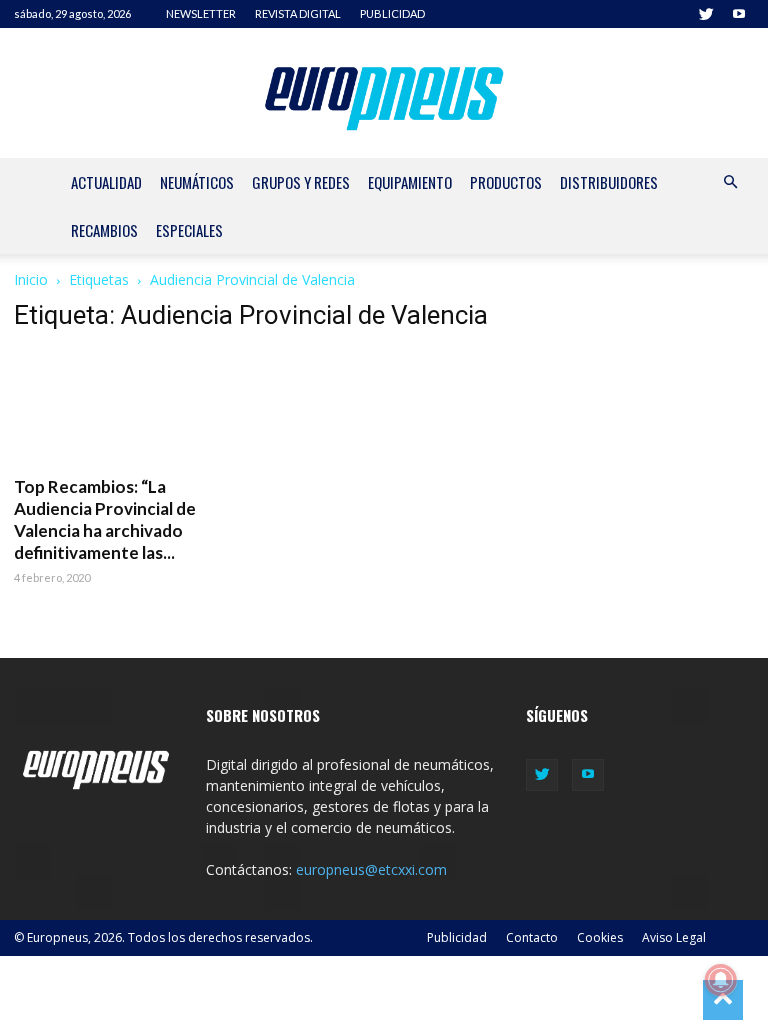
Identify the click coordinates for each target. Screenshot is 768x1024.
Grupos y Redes (301, 182)
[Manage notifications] (721, 980)
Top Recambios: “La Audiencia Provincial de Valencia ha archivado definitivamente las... (105, 519)
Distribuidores (609, 182)
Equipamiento (410, 182)
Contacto (532, 937)
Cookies (600, 937)
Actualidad (106, 182)
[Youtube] (739, 14)
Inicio (31, 279)
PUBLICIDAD (392, 13)
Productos (506, 182)
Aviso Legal (674, 937)
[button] (730, 182)
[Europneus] (384, 94)
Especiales (189, 230)
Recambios (104, 230)
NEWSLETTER (201, 13)
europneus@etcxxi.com (371, 869)
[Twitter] (706, 14)
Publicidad (457, 937)
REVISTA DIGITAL (298, 13)
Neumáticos (197, 182)
